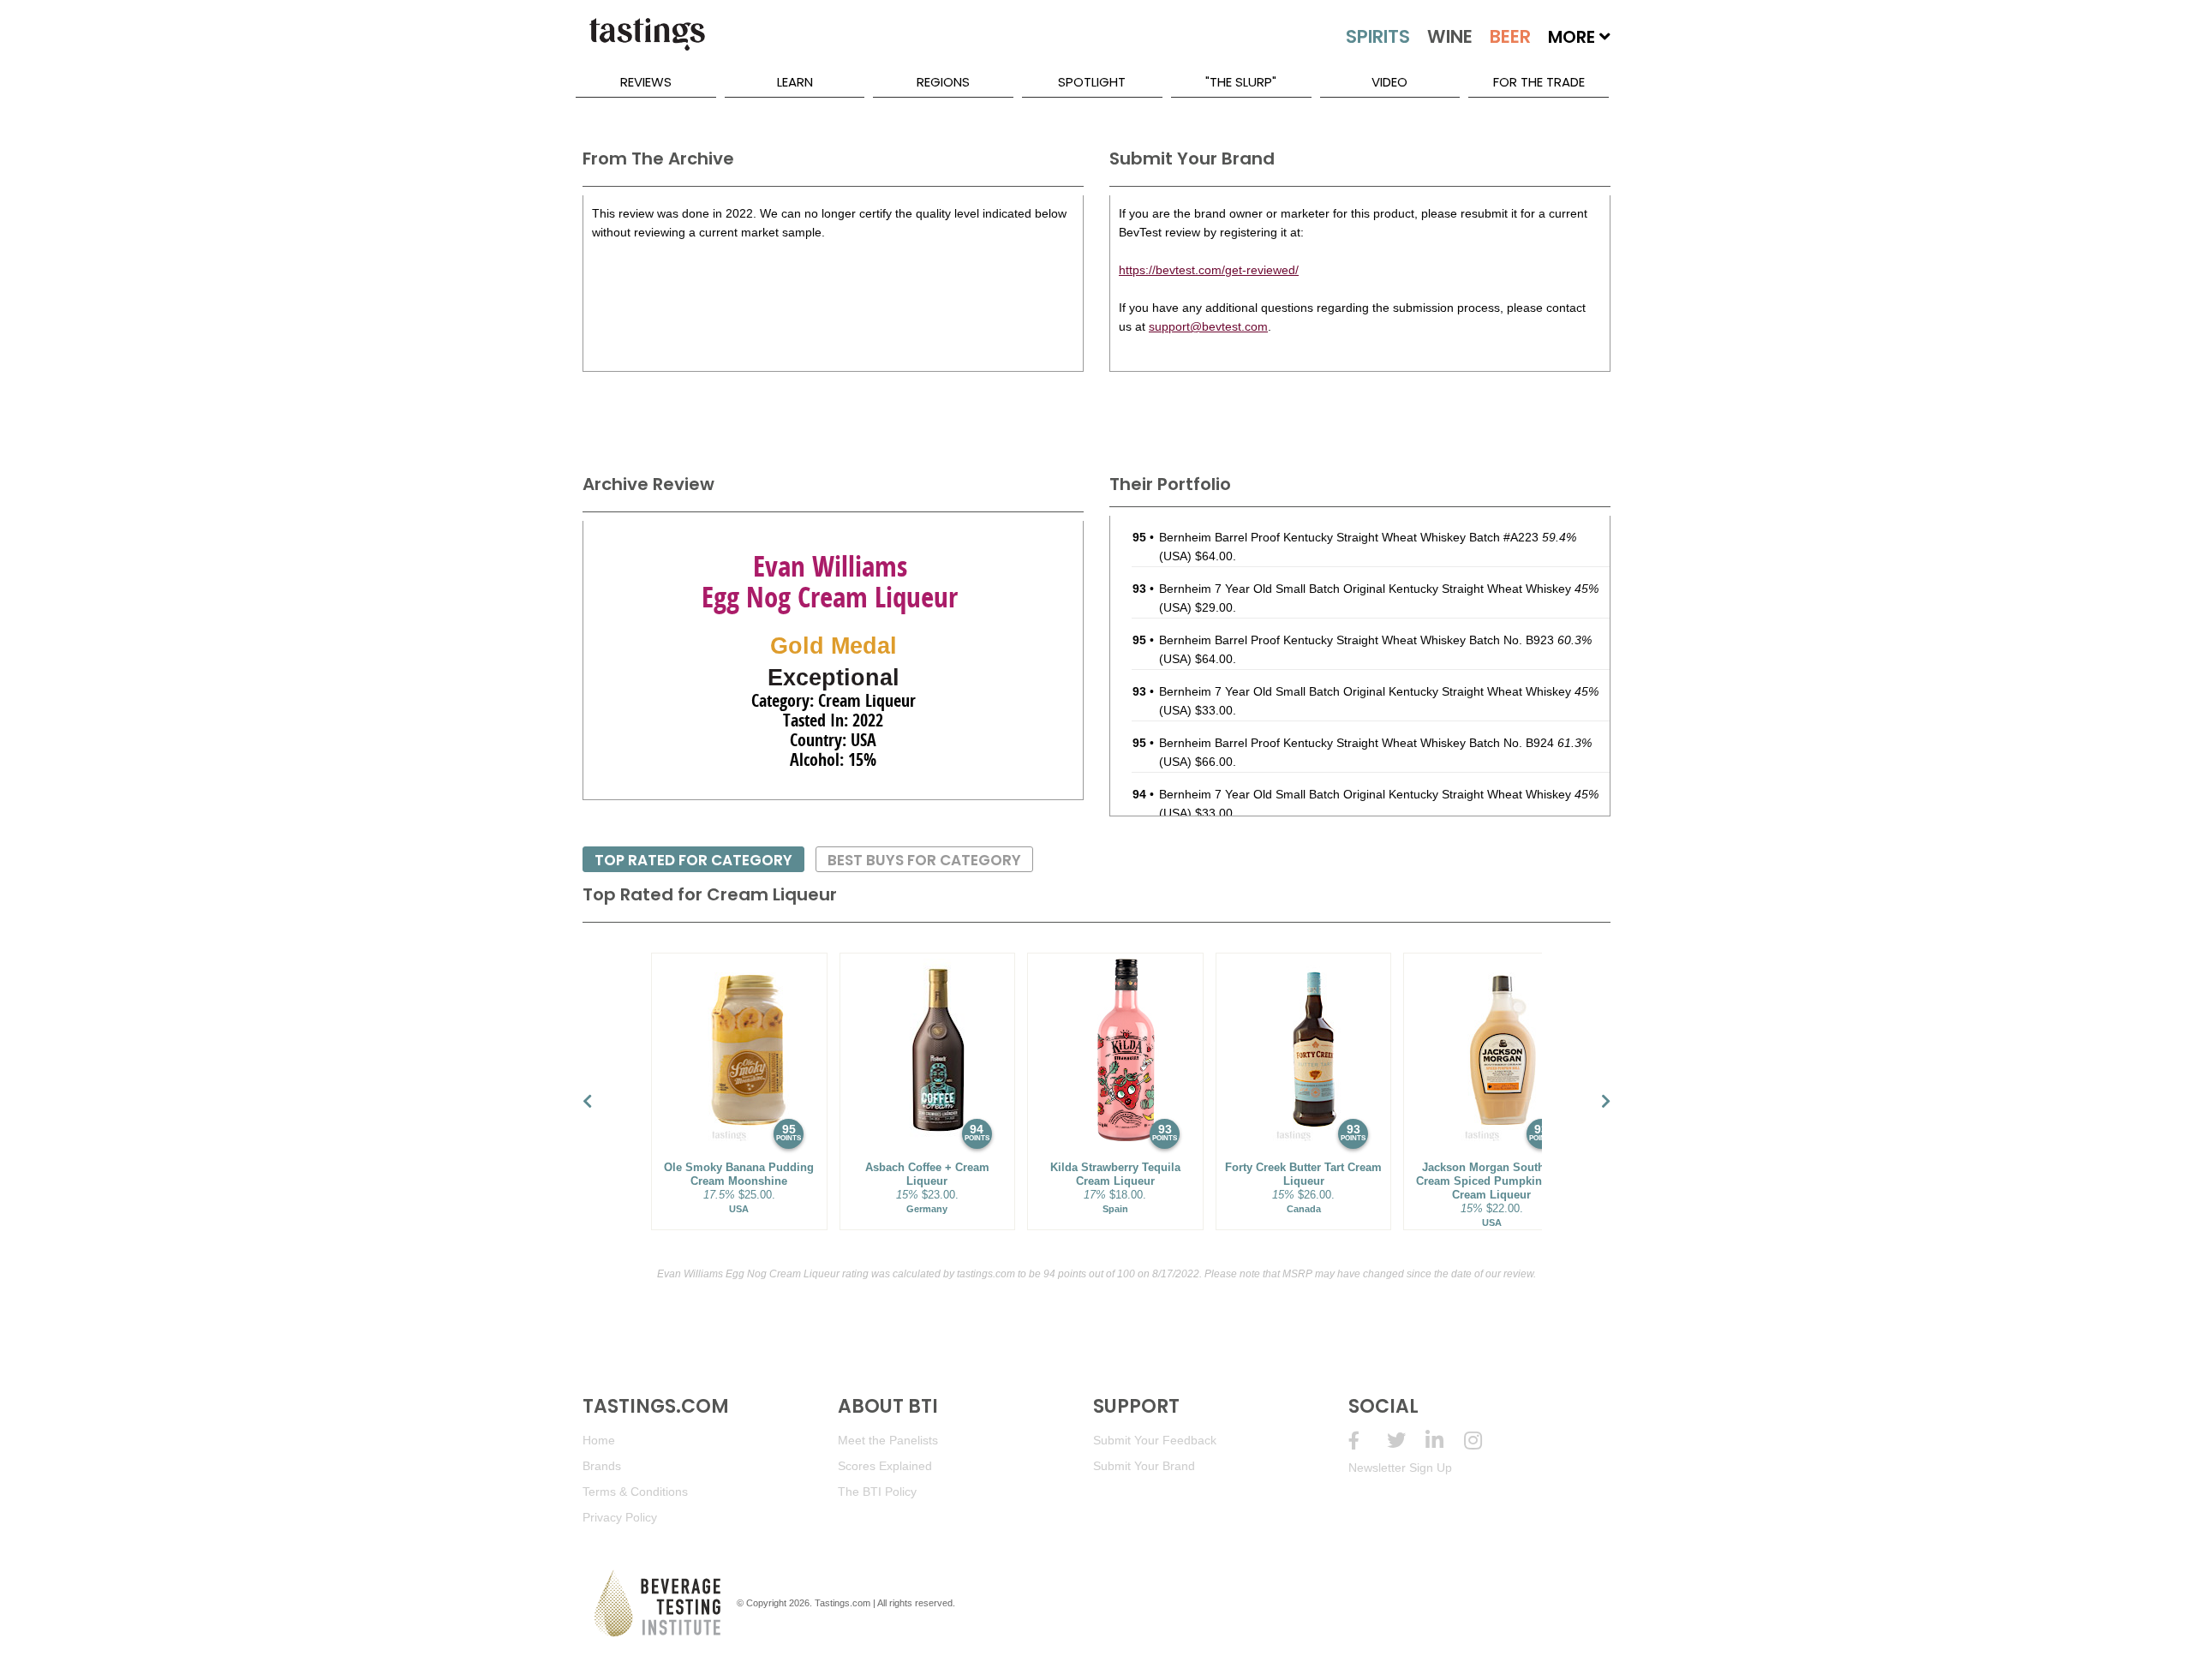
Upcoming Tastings (1483, 1441)
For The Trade (1539, 82)
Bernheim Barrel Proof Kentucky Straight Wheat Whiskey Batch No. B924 (1375, 743)
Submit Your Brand (1144, 1466)
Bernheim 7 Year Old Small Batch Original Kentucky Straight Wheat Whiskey (1379, 589)
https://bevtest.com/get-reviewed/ (1209, 270)
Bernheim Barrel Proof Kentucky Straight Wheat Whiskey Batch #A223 (1368, 537)
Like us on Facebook (1368, 1441)
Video (1389, 82)
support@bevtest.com (1208, 326)
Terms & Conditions (635, 1492)
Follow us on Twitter (1406, 1441)
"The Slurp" (1241, 82)
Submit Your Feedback (1155, 1440)
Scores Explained (885, 1466)
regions (943, 82)
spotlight (1092, 82)
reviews (646, 82)
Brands (602, 1466)
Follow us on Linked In (1445, 1441)
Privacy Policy (620, 1517)
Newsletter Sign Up (1400, 1468)
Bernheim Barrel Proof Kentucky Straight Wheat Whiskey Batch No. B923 (1375, 640)
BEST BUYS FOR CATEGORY (924, 860)
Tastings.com (843, 1603)
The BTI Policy (877, 1492)
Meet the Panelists (888, 1440)
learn (795, 82)
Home (599, 1440)
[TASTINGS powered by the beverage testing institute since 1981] (647, 43)
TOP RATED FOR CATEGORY (693, 860)
